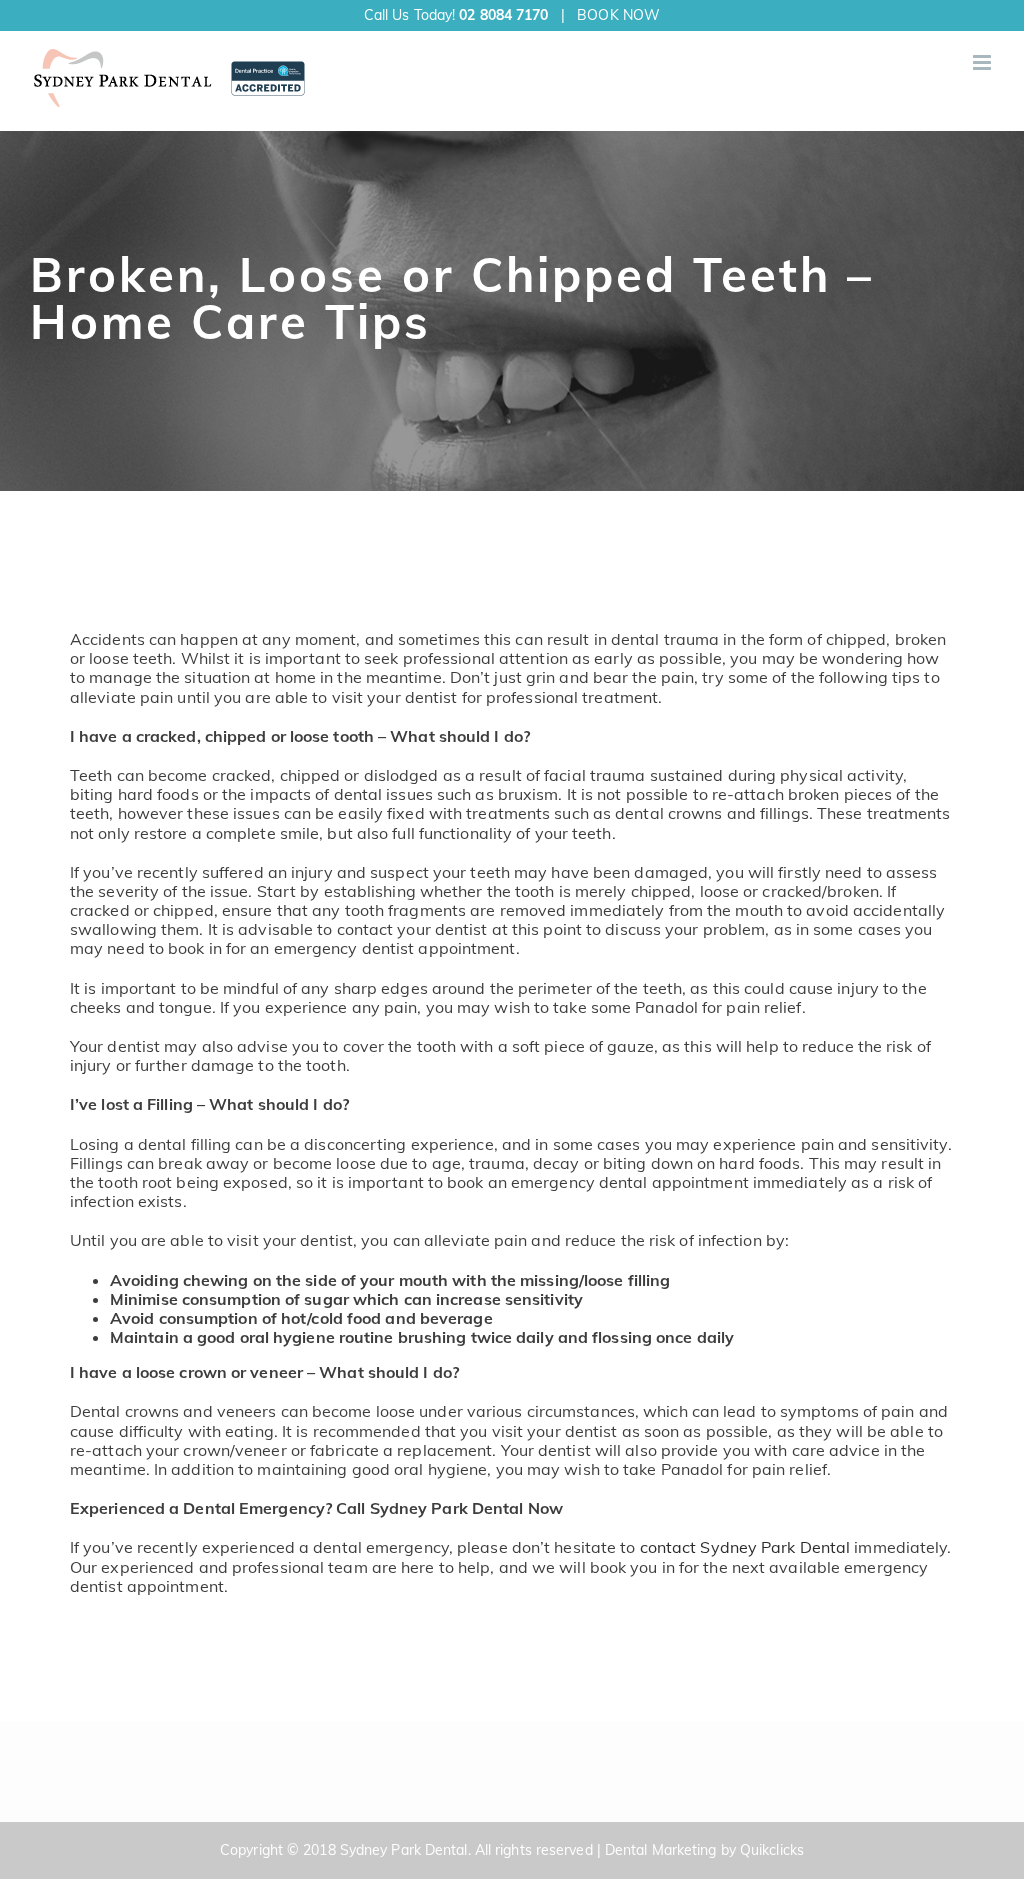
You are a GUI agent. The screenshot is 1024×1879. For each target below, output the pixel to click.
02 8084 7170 (503, 15)
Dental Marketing (661, 1850)
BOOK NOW (618, 15)
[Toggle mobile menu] (983, 62)
